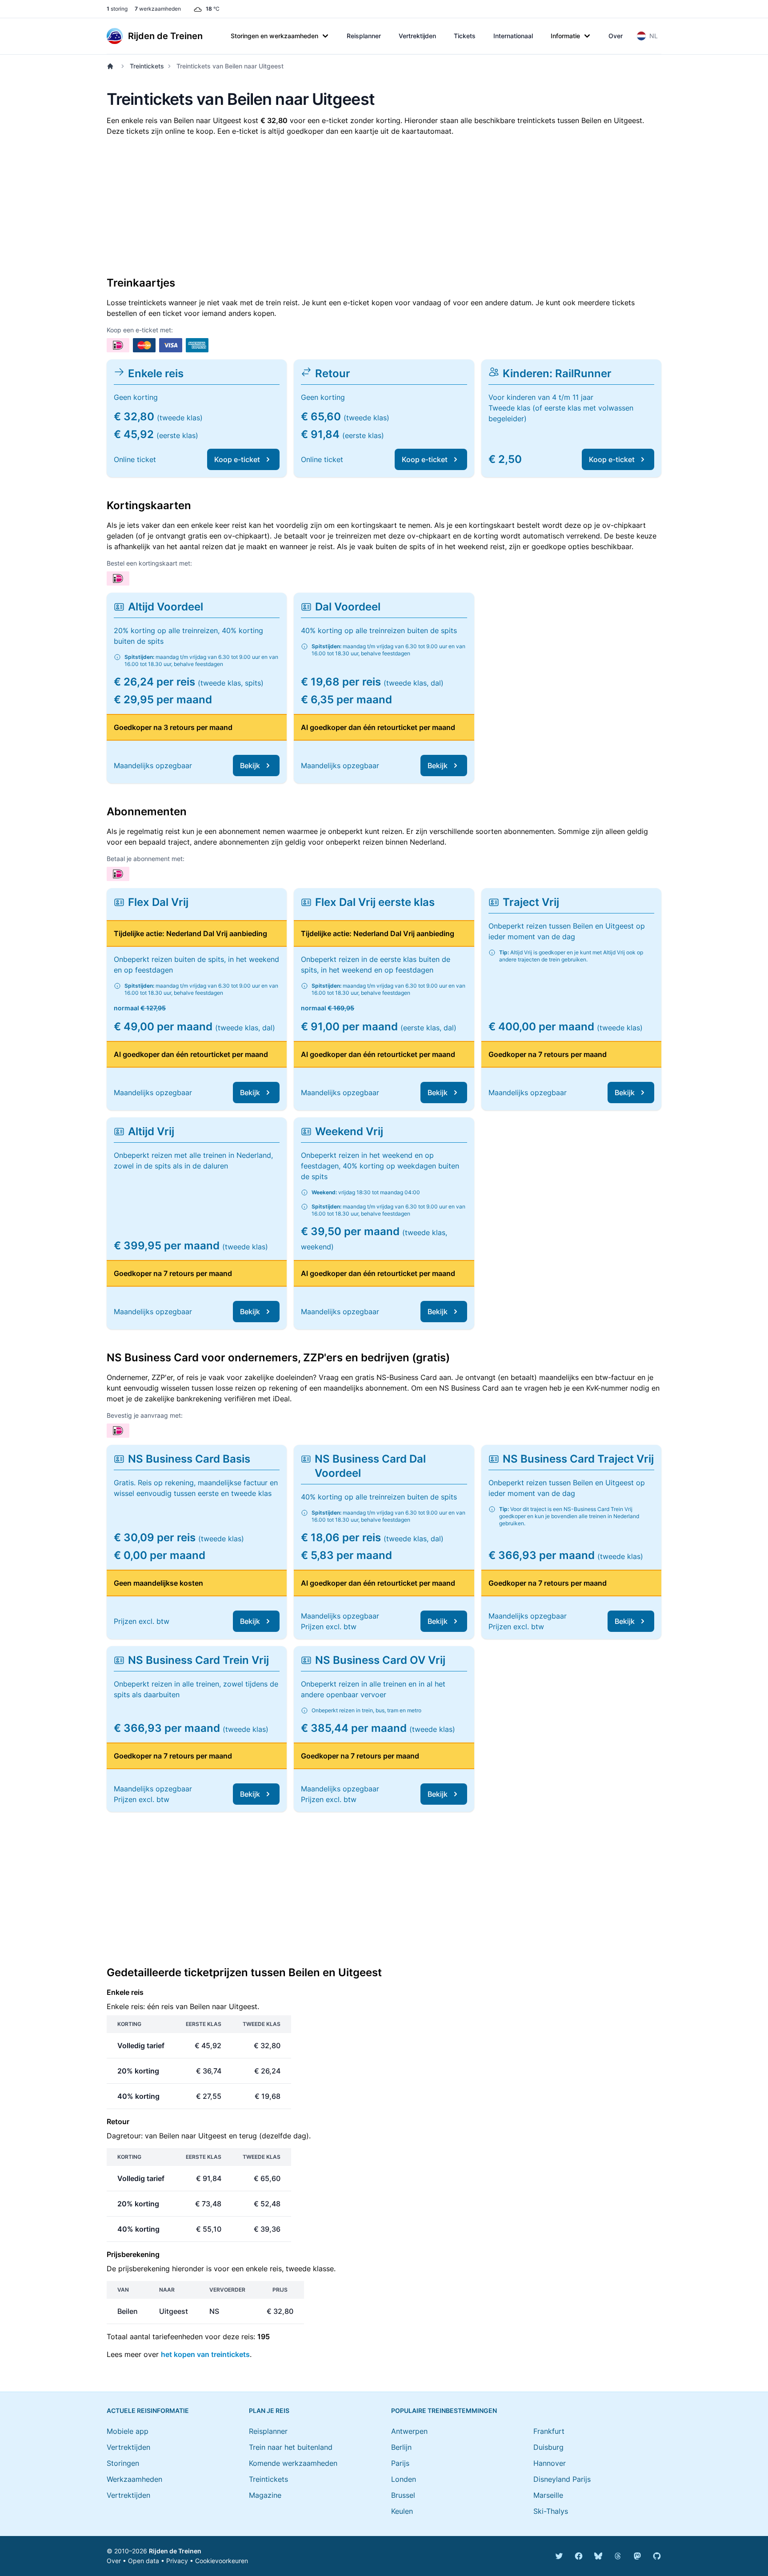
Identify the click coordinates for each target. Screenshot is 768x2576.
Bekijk (250, 766)
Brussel (403, 2495)
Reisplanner (364, 36)
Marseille (548, 2495)
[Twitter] (559, 2556)
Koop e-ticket (237, 459)
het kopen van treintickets (205, 2354)
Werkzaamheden (134, 2479)
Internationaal (513, 36)
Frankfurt (549, 2431)
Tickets (465, 36)
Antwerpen (409, 2431)
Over (616, 36)
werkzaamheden (158, 9)
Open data (144, 2561)
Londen (404, 2479)
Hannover (550, 2463)
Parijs (400, 2463)
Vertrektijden (417, 36)
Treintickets (147, 66)
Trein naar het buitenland (291, 2447)
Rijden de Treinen (175, 2551)
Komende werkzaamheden (293, 2463)
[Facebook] (579, 2556)
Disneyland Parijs (562, 2479)
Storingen (123, 2463)
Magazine (265, 2495)
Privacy (177, 2561)
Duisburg (548, 2447)
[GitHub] (657, 2556)
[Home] (112, 66)
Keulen (402, 2511)
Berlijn (401, 2447)
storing (117, 9)
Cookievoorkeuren (222, 2561)
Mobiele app (128, 2431)
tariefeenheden (178, 2337)
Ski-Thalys (551, 2511)
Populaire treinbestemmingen (444, 2411)
